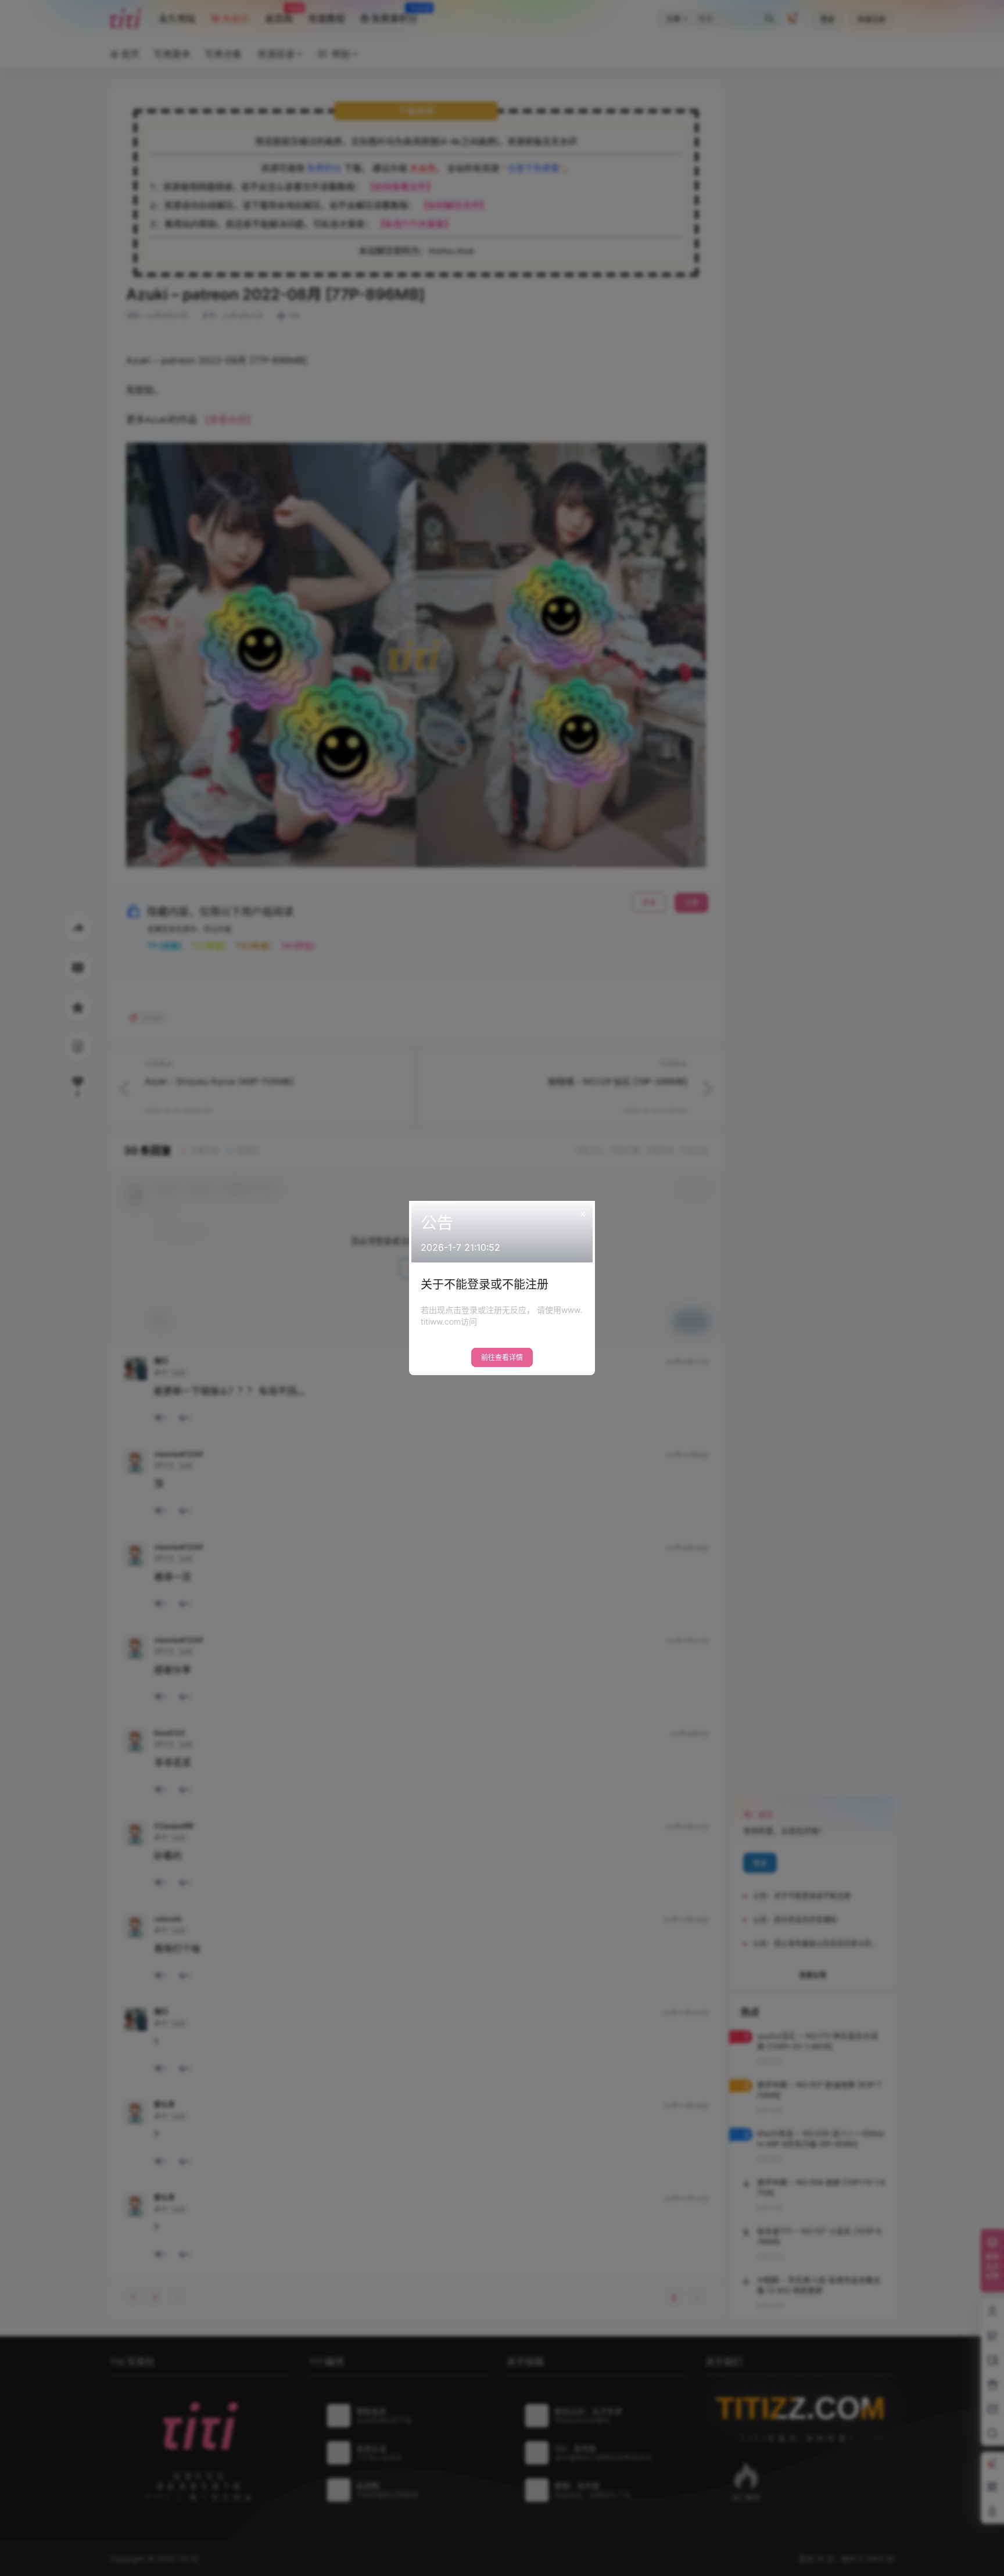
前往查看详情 (502, 1357)
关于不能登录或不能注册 (485, 1285)
